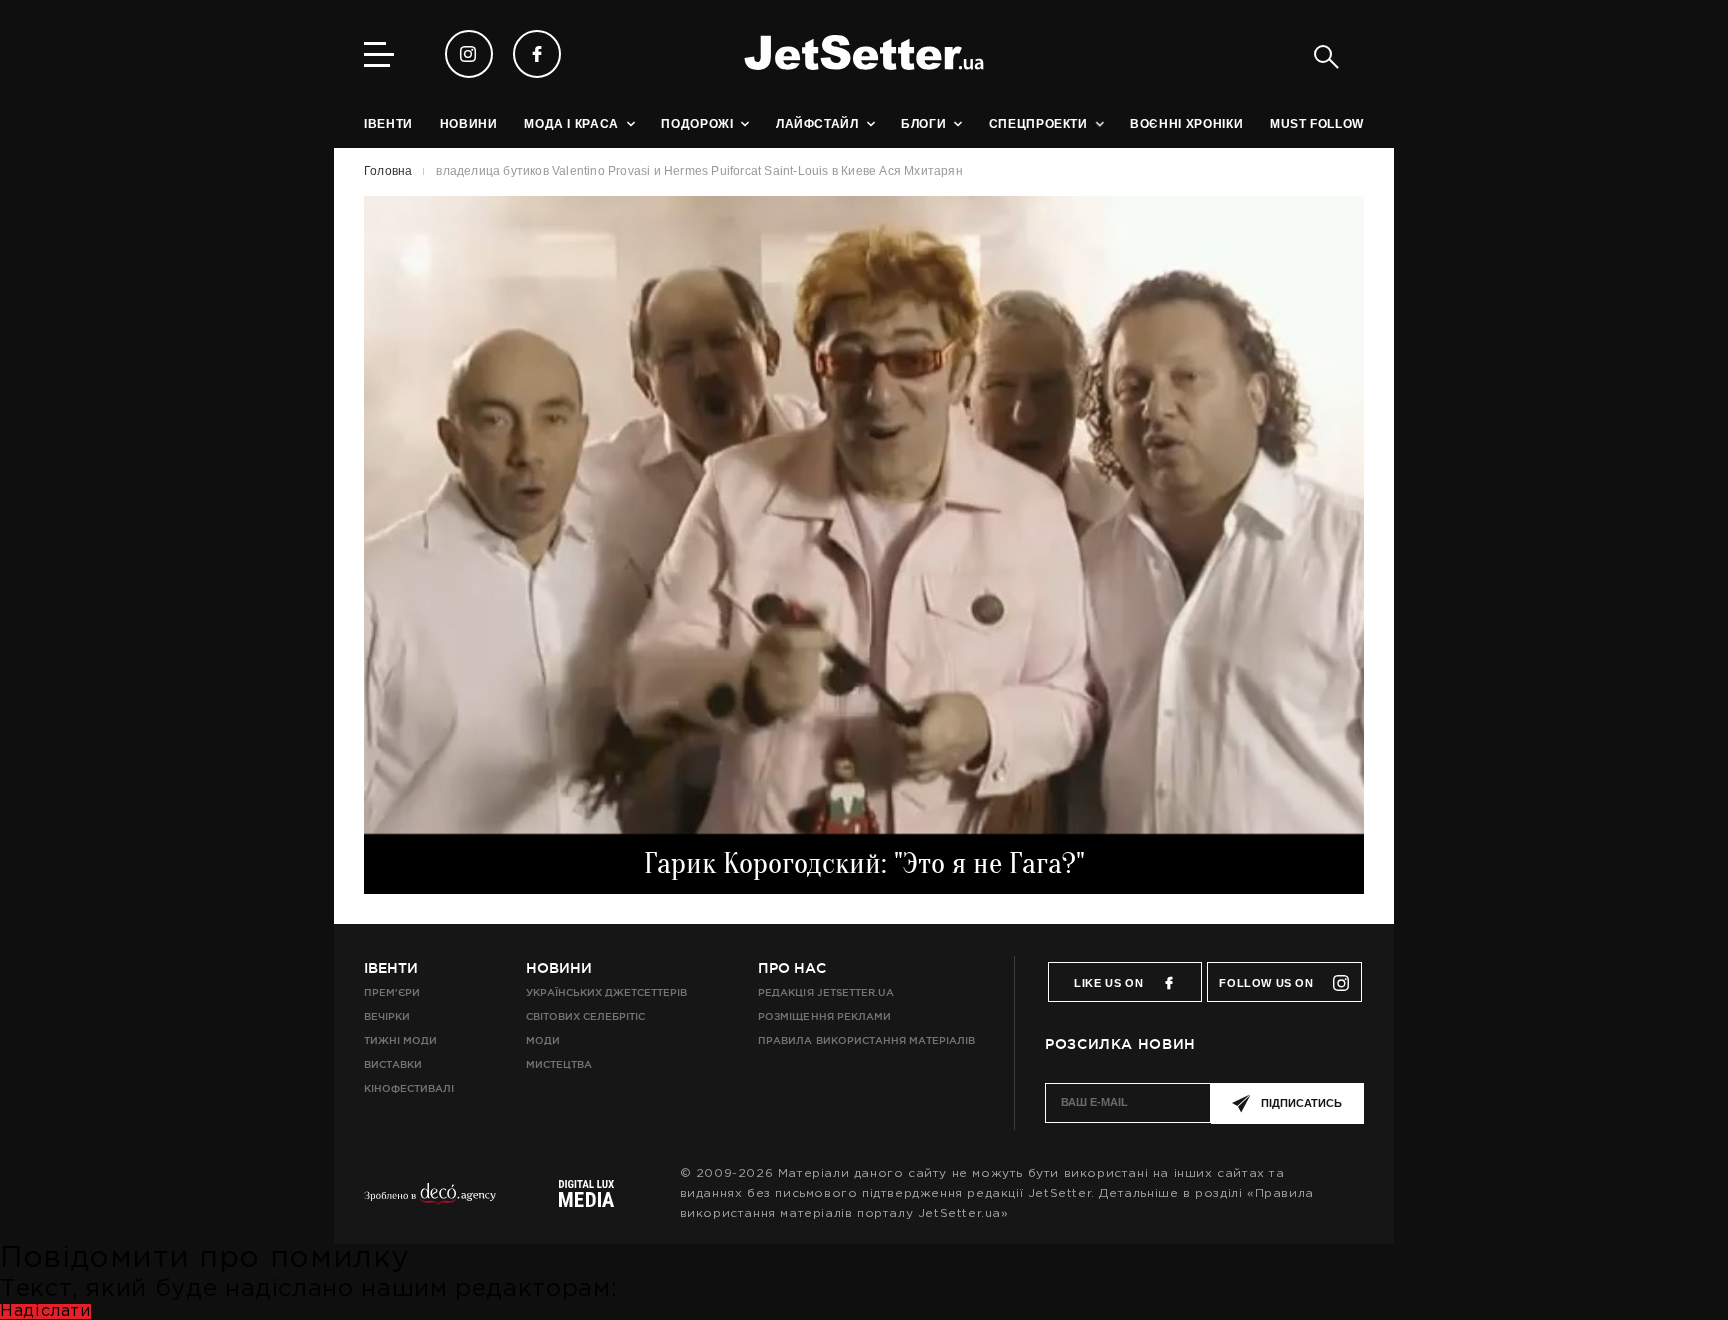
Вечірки (387, 1016)
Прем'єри (392, 992)
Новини (559, 968)
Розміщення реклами (824, 1016)
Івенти (391, 968)
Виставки (393, 1064)
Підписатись (1301, 1103)
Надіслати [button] (45, 1311)
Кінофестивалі (409, 1088)
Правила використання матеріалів (866, 1040)
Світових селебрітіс (585, 1016)
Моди (543, 1040)
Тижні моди (400, 1040)
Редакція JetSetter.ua (825, 992)
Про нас (792, 968)
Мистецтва (559, 1064)
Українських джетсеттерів (606, 992)
